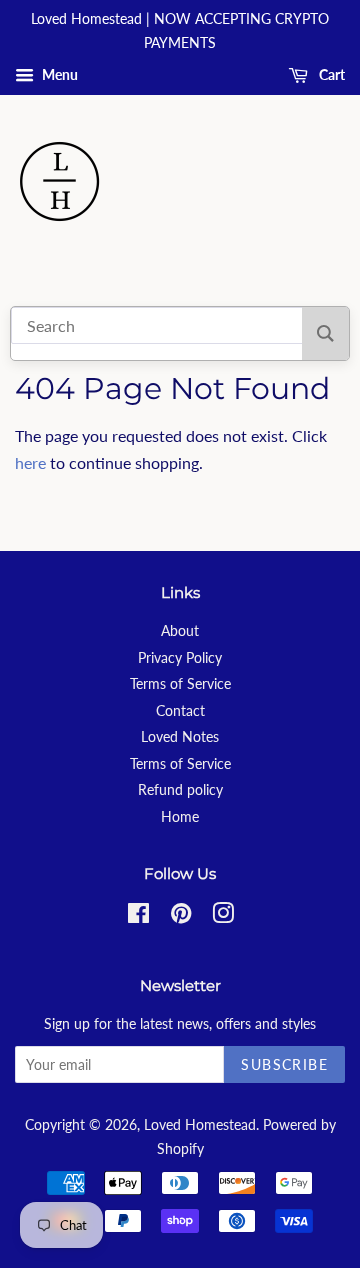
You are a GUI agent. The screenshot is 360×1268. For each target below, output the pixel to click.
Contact (180, 711)
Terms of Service (180, 684)
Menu (58, 74)
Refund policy (180, 790)
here (30, 462)
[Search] (325, 333)
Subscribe (284, 1064)
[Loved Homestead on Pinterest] (181, 917)
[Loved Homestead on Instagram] (223, 917)
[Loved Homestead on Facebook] (138, 917)
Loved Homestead (200, 1125)
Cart (330, 74)
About (180, 631)
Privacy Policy (180, 658)
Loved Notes (180, 737)
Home (180, 817)
